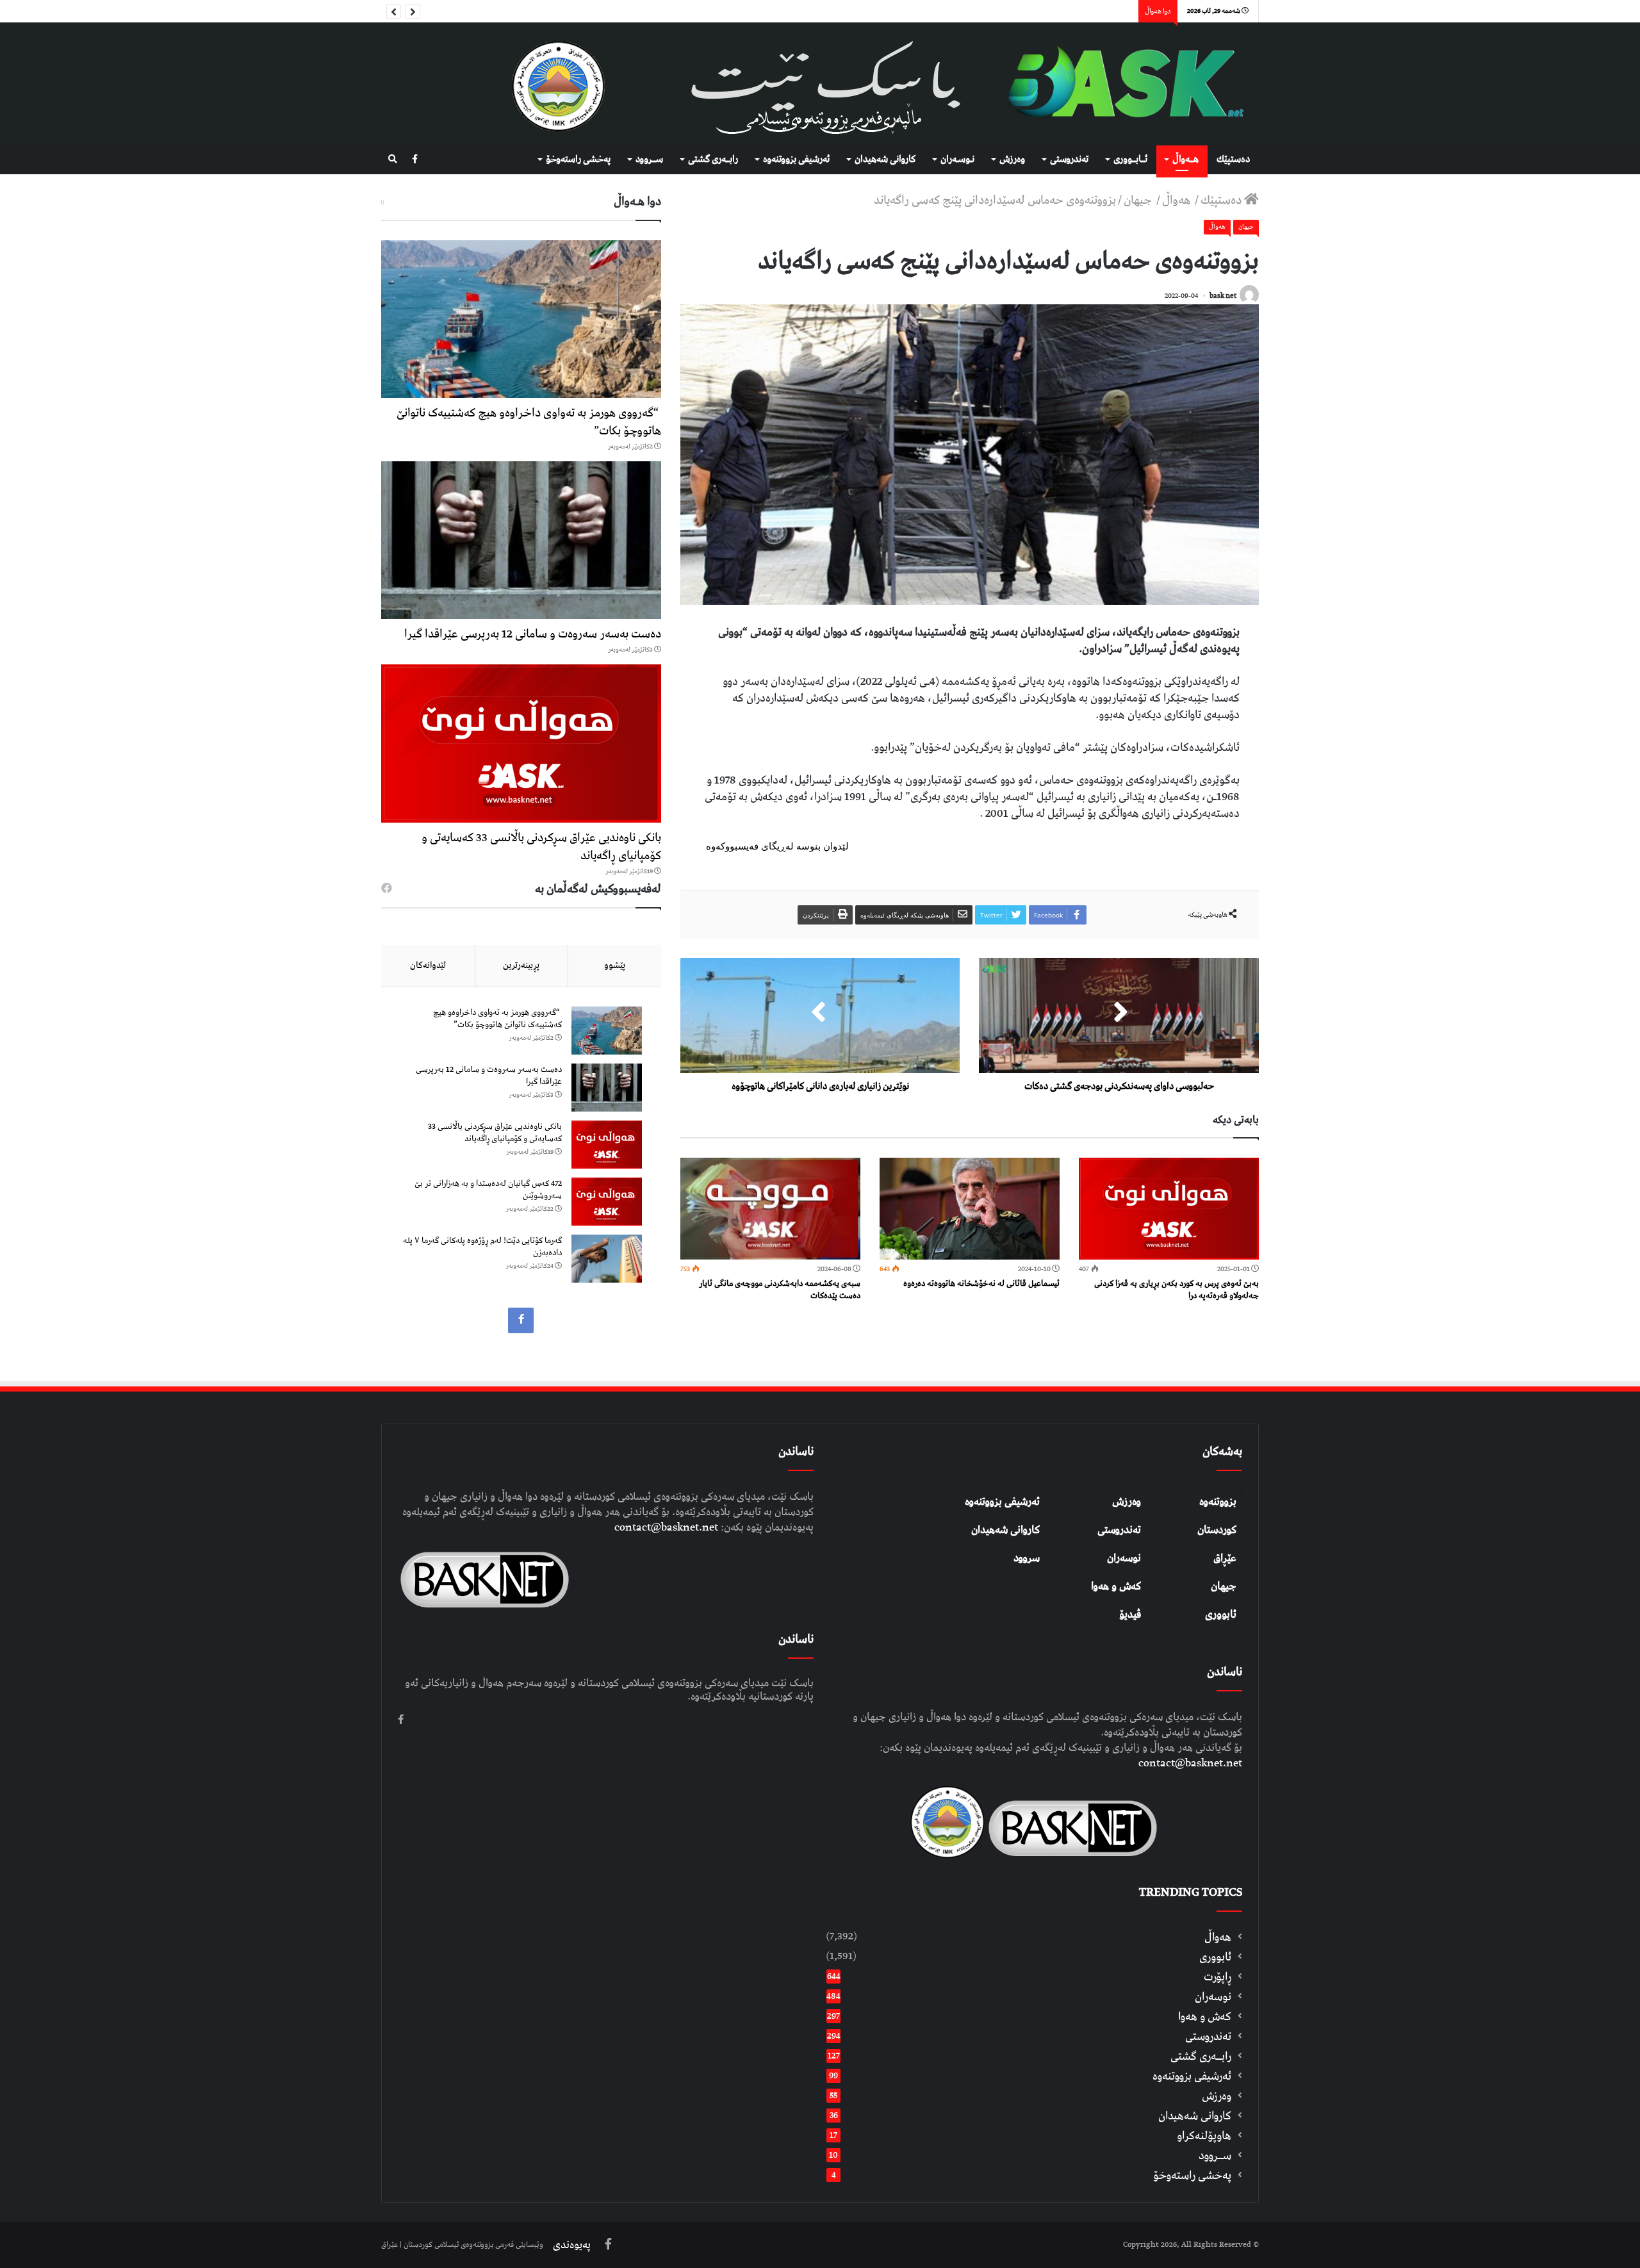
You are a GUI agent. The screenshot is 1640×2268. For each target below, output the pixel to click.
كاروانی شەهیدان (885, 160)
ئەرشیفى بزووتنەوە (796, 160)
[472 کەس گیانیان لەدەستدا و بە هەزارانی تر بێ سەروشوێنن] (607, 1202)
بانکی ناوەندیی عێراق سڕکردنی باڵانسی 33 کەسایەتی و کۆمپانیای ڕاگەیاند (541, 847)
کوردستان (1217, 1530)
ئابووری (1221, 1615)
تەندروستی (1069, 160)
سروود (1027, 1558)
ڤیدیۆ (1130, 1615)
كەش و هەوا (1205, 2017)
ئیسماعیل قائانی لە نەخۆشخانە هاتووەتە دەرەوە (981, 1284)
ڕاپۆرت (1218, 1977)
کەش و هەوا (1116, 1586)
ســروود (649, 160)
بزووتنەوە (1218, 1502)
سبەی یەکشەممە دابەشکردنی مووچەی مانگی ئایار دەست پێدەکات (780, 1290)
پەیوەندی (572, 2245)
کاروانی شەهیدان (1005, 1530)
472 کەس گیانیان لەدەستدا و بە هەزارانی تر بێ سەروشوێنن (488, 1190)
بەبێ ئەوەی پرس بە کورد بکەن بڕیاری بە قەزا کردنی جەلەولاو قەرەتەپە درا (1177, 1290)
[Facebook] (415, 160)
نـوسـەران (957, 160)
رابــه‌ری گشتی (713, 160)
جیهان (1139, 200)
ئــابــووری (1130, 160)
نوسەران (1124, 1558)
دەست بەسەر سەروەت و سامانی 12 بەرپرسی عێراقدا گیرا (533, 634)
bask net (1223, 296)
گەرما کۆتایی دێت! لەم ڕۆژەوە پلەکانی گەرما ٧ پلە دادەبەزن (482, 1247)
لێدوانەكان (428, 966)
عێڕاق (1225, 1558)
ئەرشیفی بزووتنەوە (1002, 1502)
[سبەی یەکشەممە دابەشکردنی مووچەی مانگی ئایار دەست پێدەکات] (770, 1209)
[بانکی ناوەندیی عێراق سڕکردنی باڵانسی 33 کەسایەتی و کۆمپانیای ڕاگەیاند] (521, 743)
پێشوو (615, 966)
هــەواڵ (1185, 160)
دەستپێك (1233, 160)
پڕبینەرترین (521, 966)
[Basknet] (1119, 84)
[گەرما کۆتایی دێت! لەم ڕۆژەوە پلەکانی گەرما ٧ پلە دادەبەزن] (607, 1259)
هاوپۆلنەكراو (1204, 2136)
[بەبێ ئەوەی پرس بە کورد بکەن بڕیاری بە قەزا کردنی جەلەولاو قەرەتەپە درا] (1169, 1209)
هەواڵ (1177, 200)
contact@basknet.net (1190, 1763)
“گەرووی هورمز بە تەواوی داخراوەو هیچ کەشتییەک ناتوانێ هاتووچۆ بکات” (529, 422)
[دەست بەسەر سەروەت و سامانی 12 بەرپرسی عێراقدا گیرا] (521, 540)
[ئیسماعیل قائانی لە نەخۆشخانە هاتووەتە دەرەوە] (970, 1209)
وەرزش (1012, 160)
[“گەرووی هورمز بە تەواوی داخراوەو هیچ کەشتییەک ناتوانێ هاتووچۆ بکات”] (521, 319)
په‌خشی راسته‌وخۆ (578, 160)
